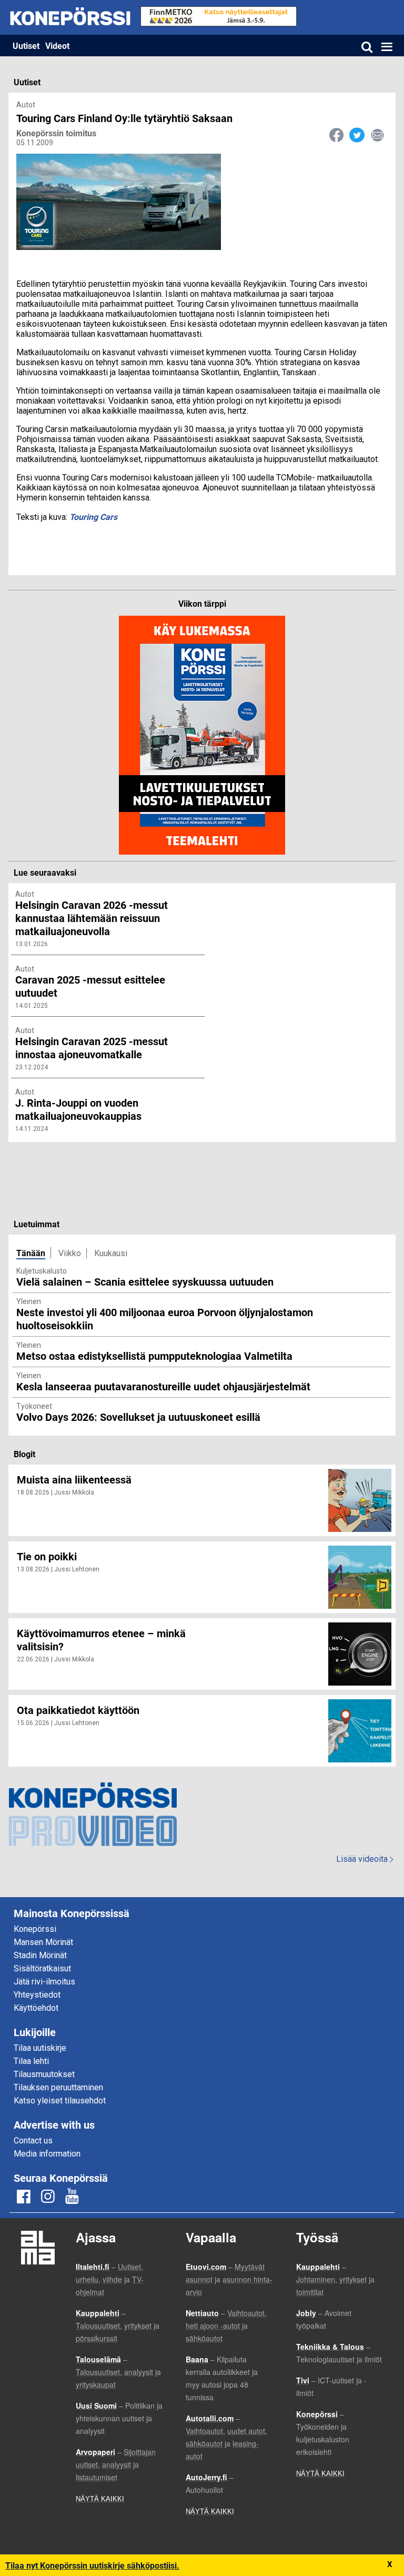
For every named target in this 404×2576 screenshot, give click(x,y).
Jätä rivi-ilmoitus (44, 1982)
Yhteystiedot (37, 1995)
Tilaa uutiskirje (40, 2048)
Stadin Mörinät (40, 1955)
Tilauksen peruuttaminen (58, 2087)
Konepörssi (35, 1929)
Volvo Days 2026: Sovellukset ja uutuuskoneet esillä (138, 1417)
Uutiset (26, 46)
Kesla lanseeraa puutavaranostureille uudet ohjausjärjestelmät (163, 1386)
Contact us (33, 2141)
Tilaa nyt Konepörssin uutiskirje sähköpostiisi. (92, 2565)
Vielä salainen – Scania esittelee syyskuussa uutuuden (145, 1281)
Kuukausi (111, 1253)
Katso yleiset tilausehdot (60, 2101)
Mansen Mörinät (43, 1942)
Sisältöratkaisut (42, 1968)
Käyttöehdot (36, 2008)
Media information (47, 2154)
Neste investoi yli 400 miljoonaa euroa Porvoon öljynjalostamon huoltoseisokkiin (165, 1319)
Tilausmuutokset (44, 2074)
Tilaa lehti (31, 2061)
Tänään (31, 1253)
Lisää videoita (365, 1859)
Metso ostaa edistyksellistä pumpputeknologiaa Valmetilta (154, 1356)
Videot (57, 46)
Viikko (70, 1253)
